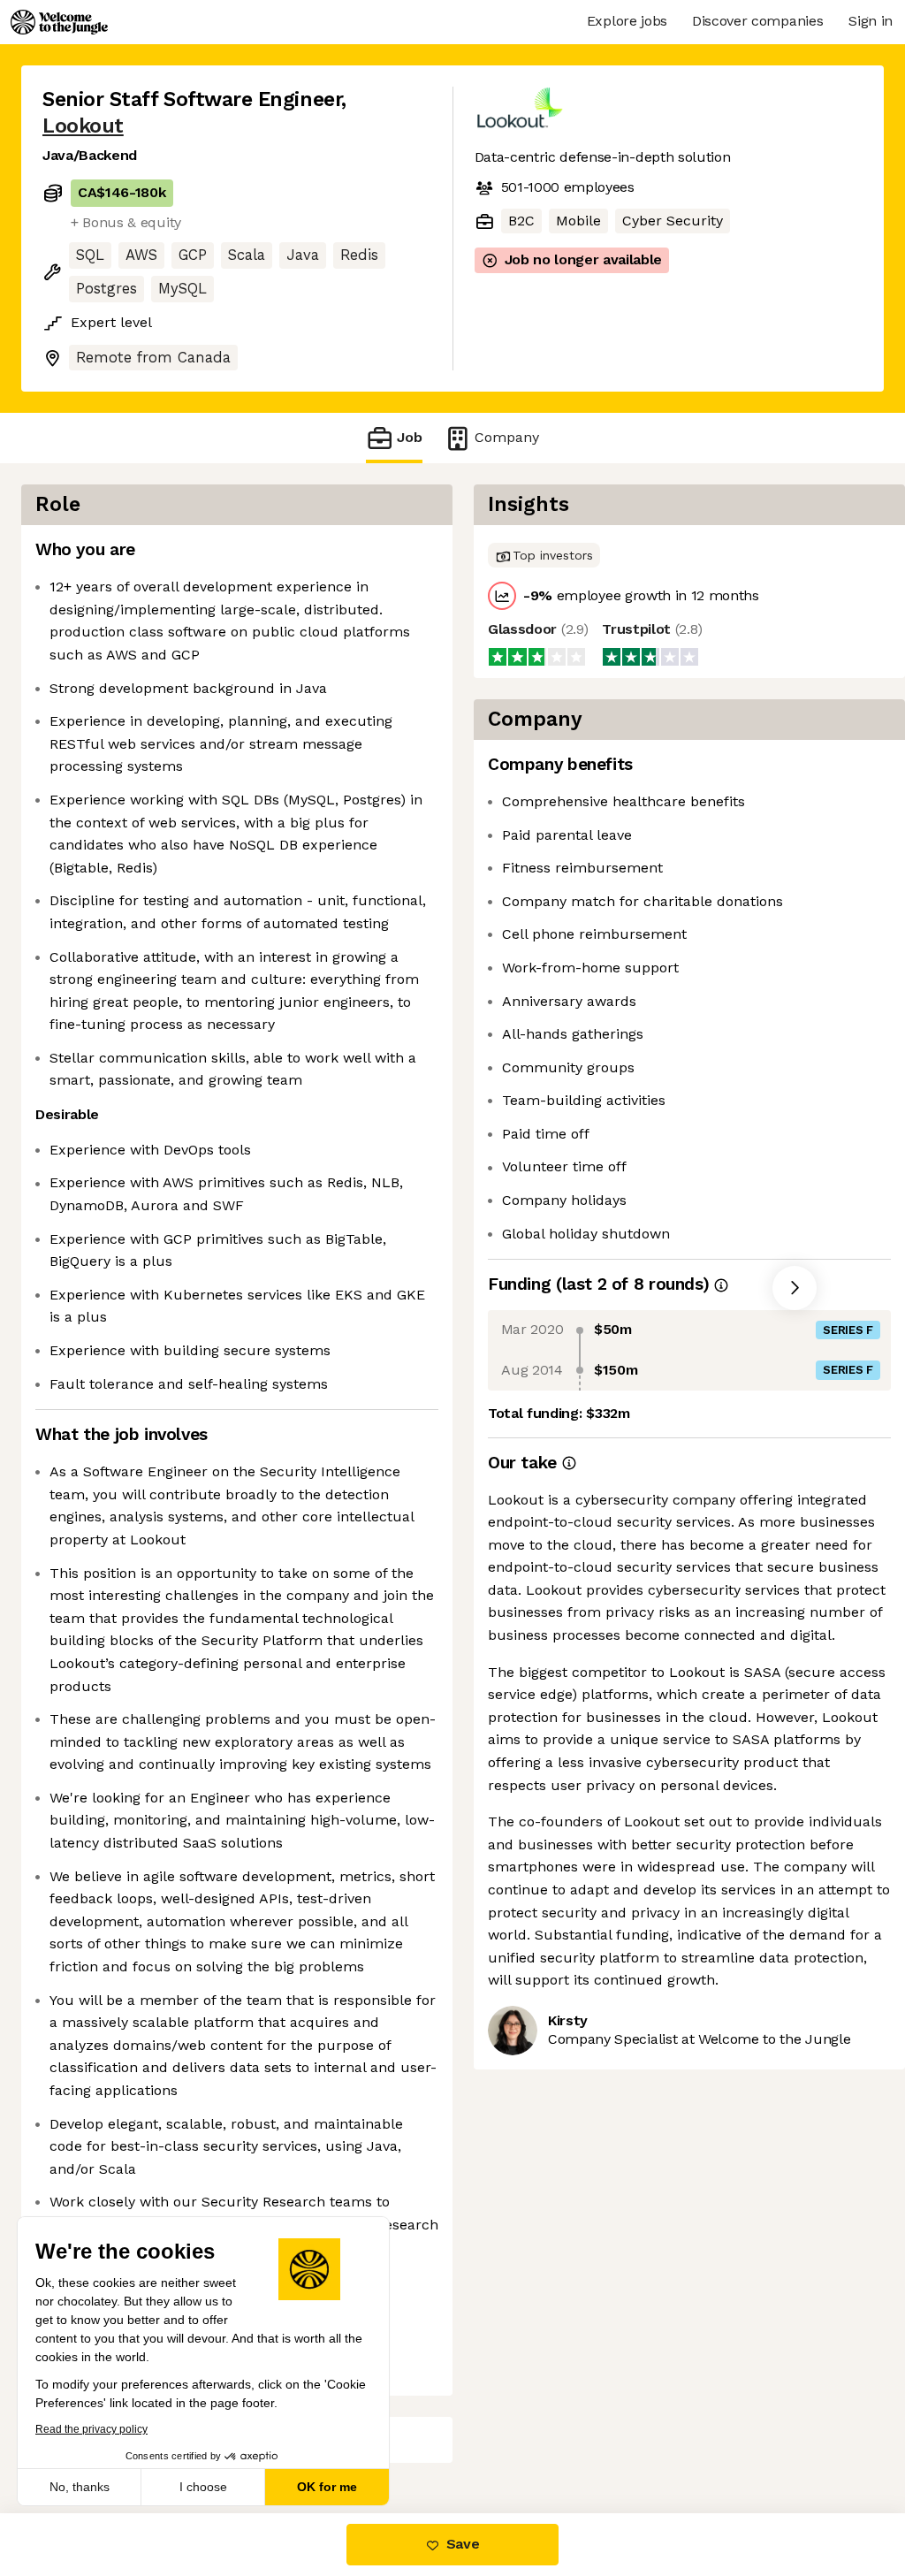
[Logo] (59, 22)
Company (507, 437)
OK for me (327, 2487)
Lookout (83, 126)
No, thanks (80, 2487)
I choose (203, 2487)
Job (410, 437)
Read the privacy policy (91, 2429)
